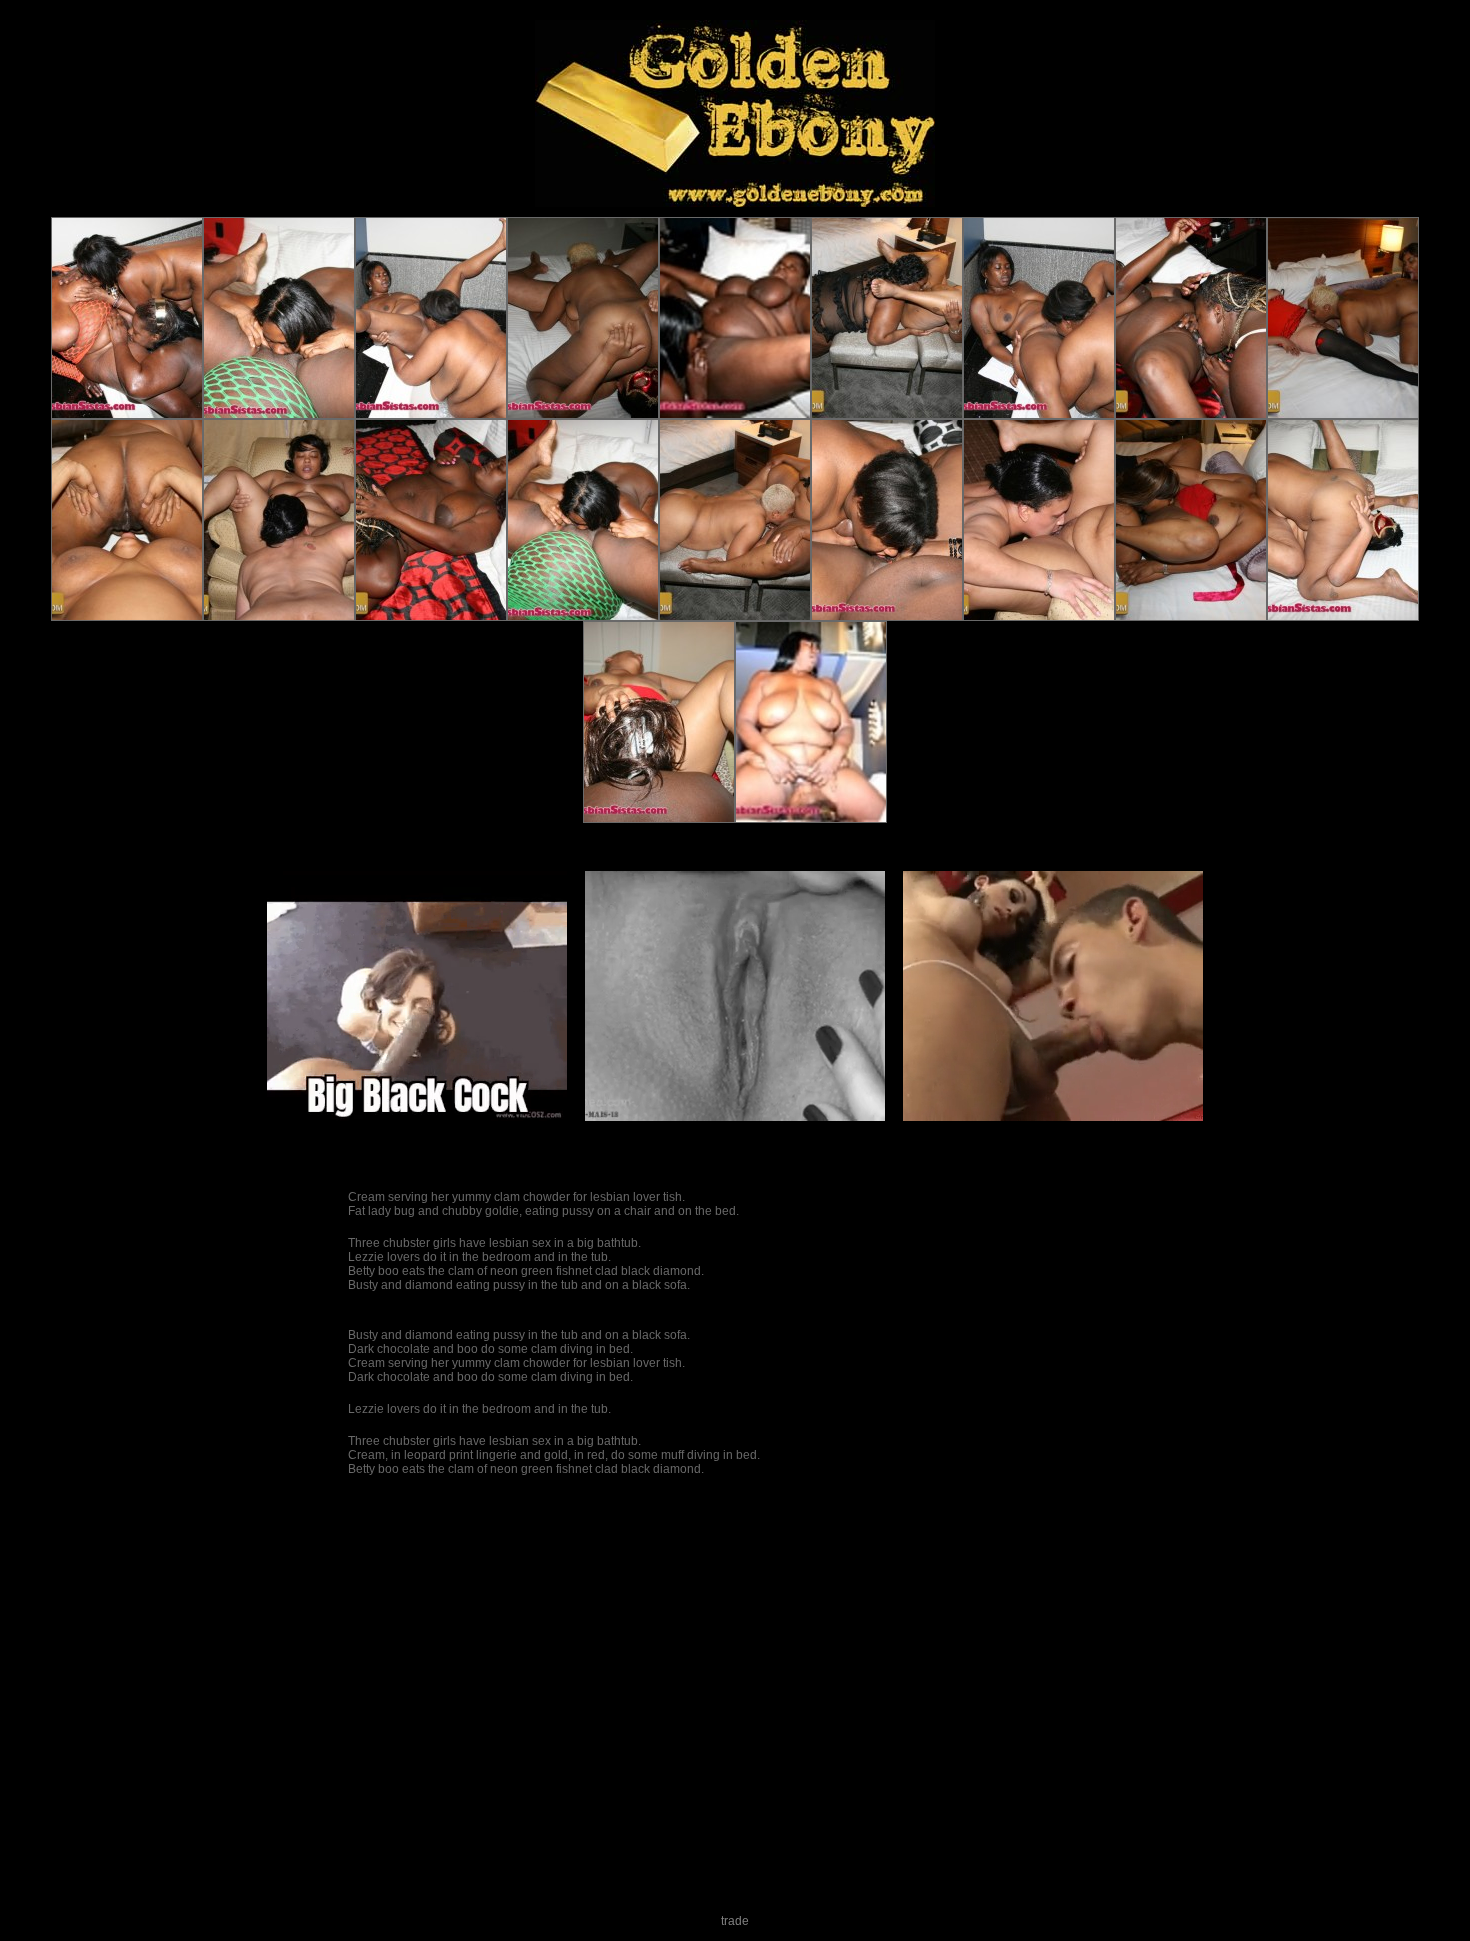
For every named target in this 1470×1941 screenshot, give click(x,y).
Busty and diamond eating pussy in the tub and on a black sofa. (519, 1285)
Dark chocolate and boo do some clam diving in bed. (490, 1349)
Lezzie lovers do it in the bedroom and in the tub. (479, 1257)
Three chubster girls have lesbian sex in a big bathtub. (494, 1243)
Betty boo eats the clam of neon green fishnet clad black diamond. (526, 1271)
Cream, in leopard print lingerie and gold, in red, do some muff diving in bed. (554, 1455)
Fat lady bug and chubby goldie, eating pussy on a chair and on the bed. (543, 1211)
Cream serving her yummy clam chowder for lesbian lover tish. (516, 1197)
